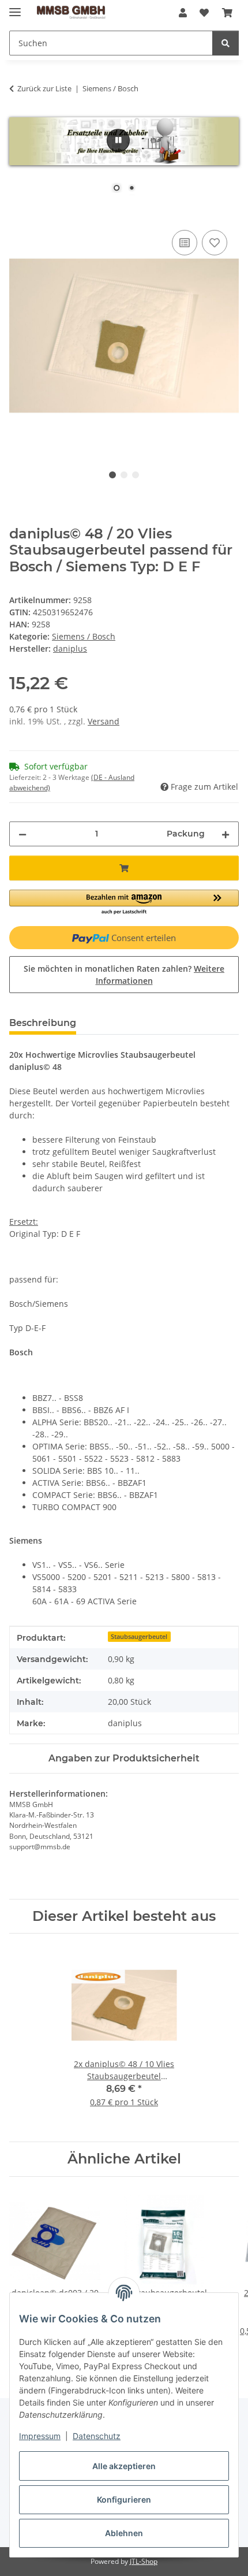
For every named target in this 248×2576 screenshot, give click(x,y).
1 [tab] (112, 475)
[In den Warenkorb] (18, 214)
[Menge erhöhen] (226, 834)
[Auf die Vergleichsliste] (185, 243)
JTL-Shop (144, 2561)
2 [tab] (124, 475)
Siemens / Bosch (84, 636)
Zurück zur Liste (44, 88)
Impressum (40, 2436)
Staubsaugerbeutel (139, 1637)
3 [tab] (136, 475)
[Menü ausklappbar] (15, 7)
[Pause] (118, 140)
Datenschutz (97, 2436)
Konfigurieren (124, 2499)
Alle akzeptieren (124, 2466)
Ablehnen (124, 2533)
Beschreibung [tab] (43, 1023)
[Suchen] (226, 43)
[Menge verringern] (22, 834)
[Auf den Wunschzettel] (215, 243)
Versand (104, 721)
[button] (183, 13)
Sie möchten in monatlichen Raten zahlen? (124, 975)
